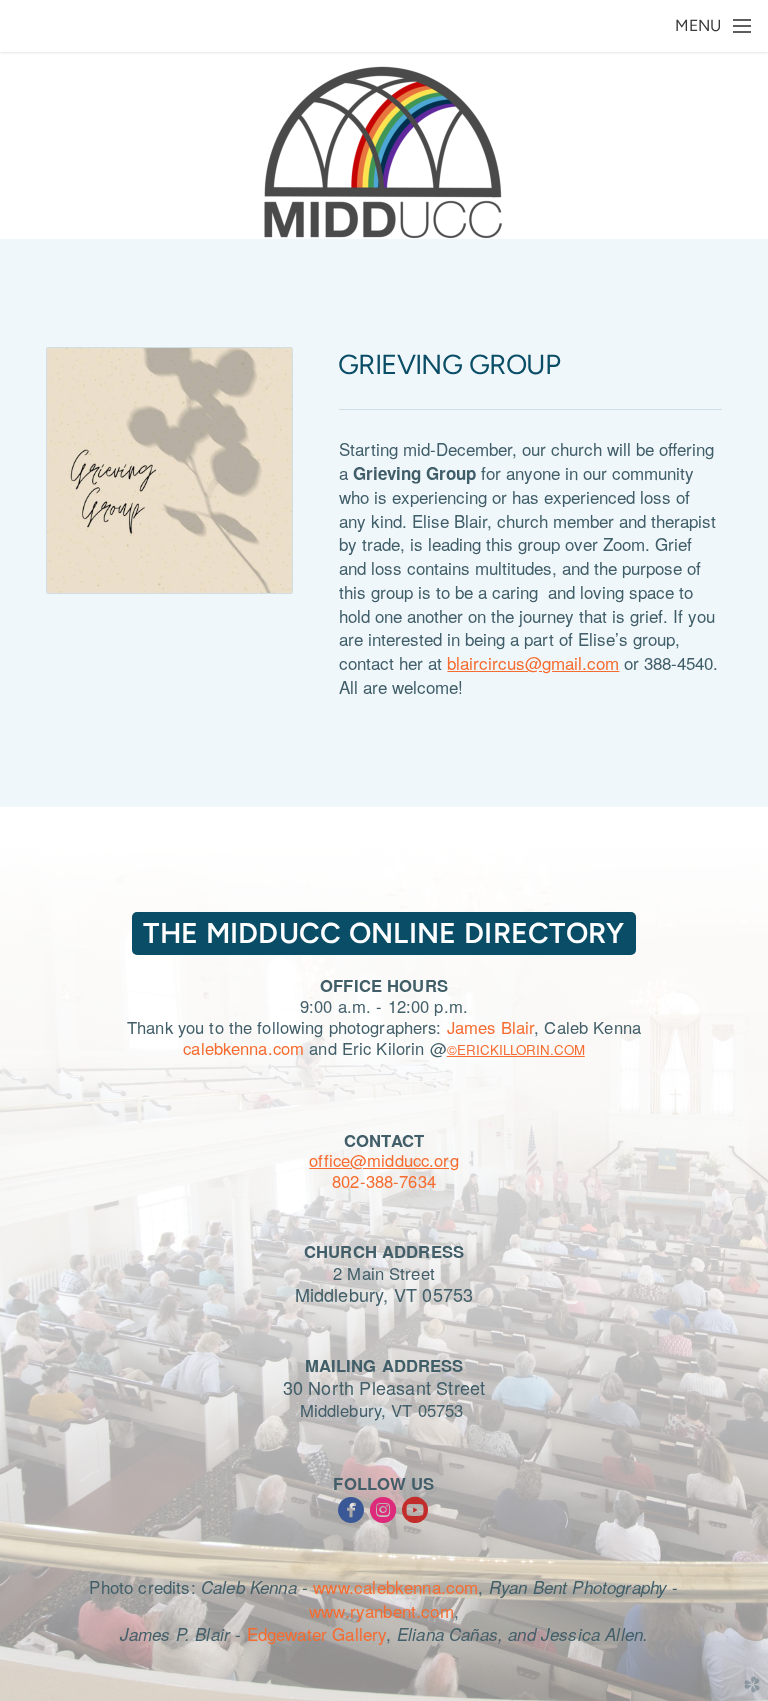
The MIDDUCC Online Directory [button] (383, 933)
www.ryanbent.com (381, 1610)
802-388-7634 (384, 1181)
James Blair (490, 1027)
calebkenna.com (243, 1048)
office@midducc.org (383, 1160)
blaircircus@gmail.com (533, 662)
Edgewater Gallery (317, 1633)
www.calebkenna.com (395, 1586)
